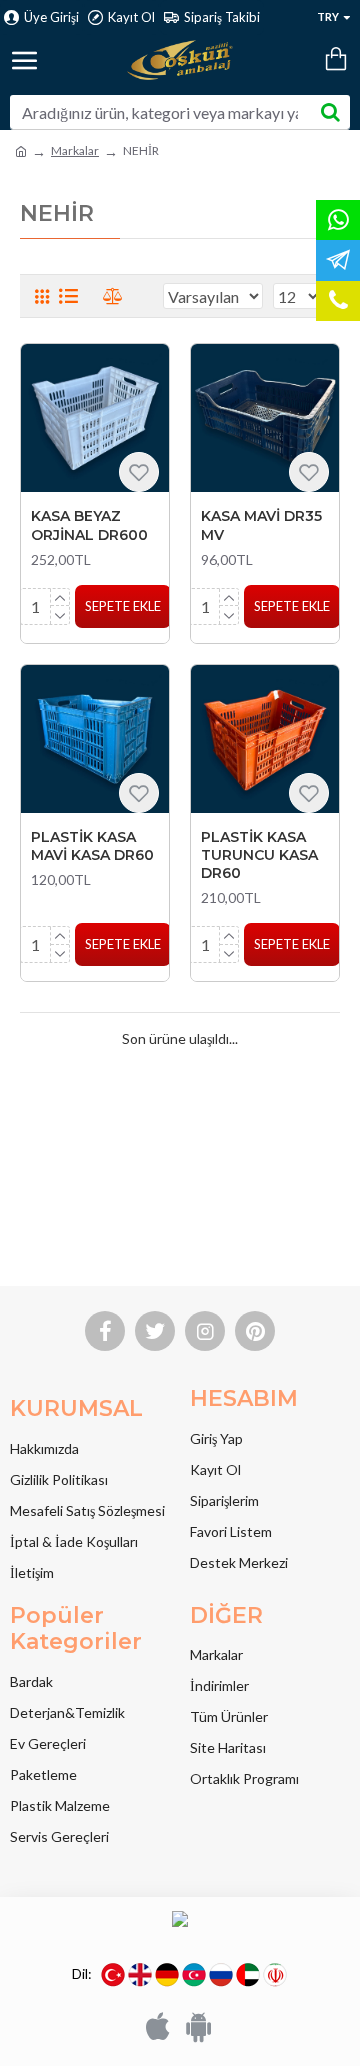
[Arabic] (248, 1975)
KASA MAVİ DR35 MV (261, 525)
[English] (140, 1975)
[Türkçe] (113, 1975)
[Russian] (221, 1975)
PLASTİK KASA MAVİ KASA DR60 (92, 846)
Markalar (75, 150)
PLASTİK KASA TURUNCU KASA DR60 (259, 855)
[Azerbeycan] (194, 1975)
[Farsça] (275, 1975)
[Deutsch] (167, 1975)
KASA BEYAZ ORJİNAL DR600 (89, 525)
